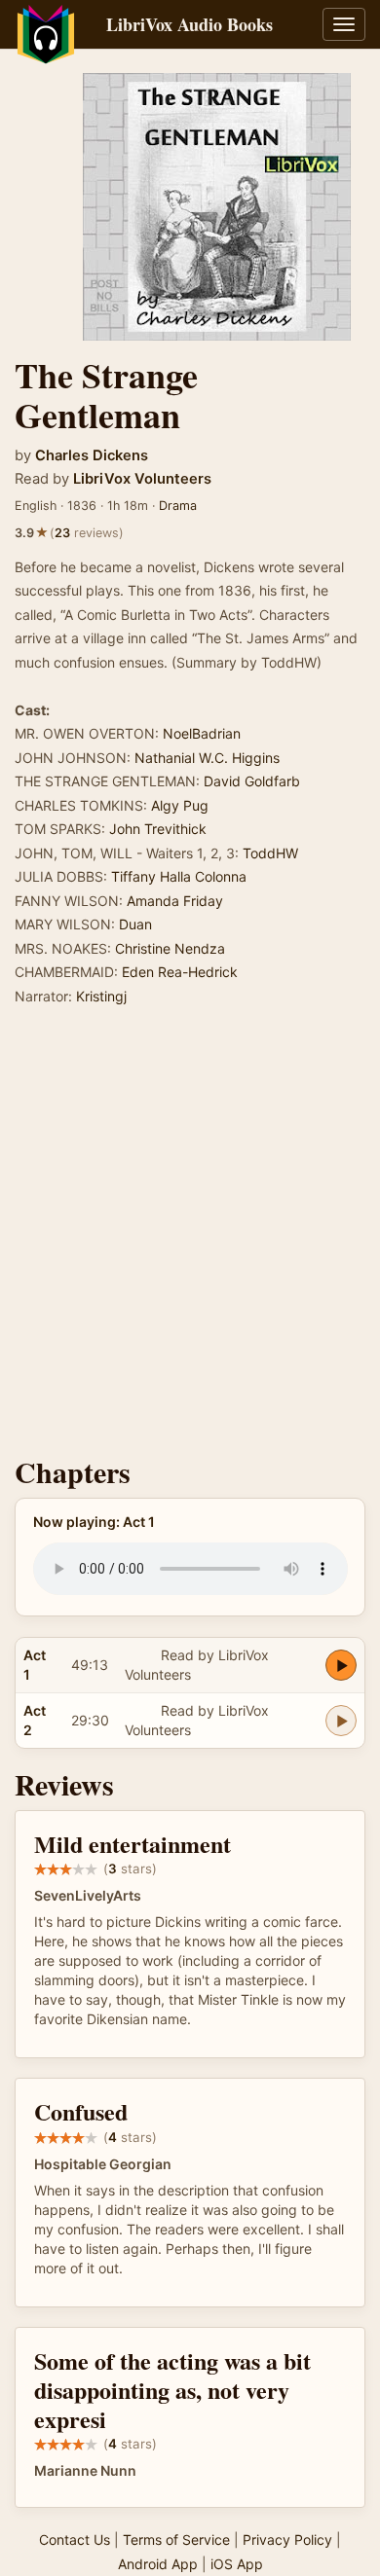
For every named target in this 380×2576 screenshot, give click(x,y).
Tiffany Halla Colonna (179, 876)
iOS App (237, 2564)
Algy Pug (180, 805)
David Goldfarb (252, 781)
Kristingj (101, 996)
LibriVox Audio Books (190, 24)
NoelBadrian (202, 733)
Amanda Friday (175, 901)
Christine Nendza (170, 948)
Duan (135, 924)
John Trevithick (158, 829)
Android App (158, 2564)
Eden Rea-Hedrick (180, 972)
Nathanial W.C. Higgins (207, 758)
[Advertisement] (190, 1237)
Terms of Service (176, 2540)
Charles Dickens (92, 455)
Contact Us (75, 2540)
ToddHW (270, 853)
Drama (178, 506)
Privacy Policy (287, 2540)
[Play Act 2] (341, 1721)
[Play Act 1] (341, 1665)
